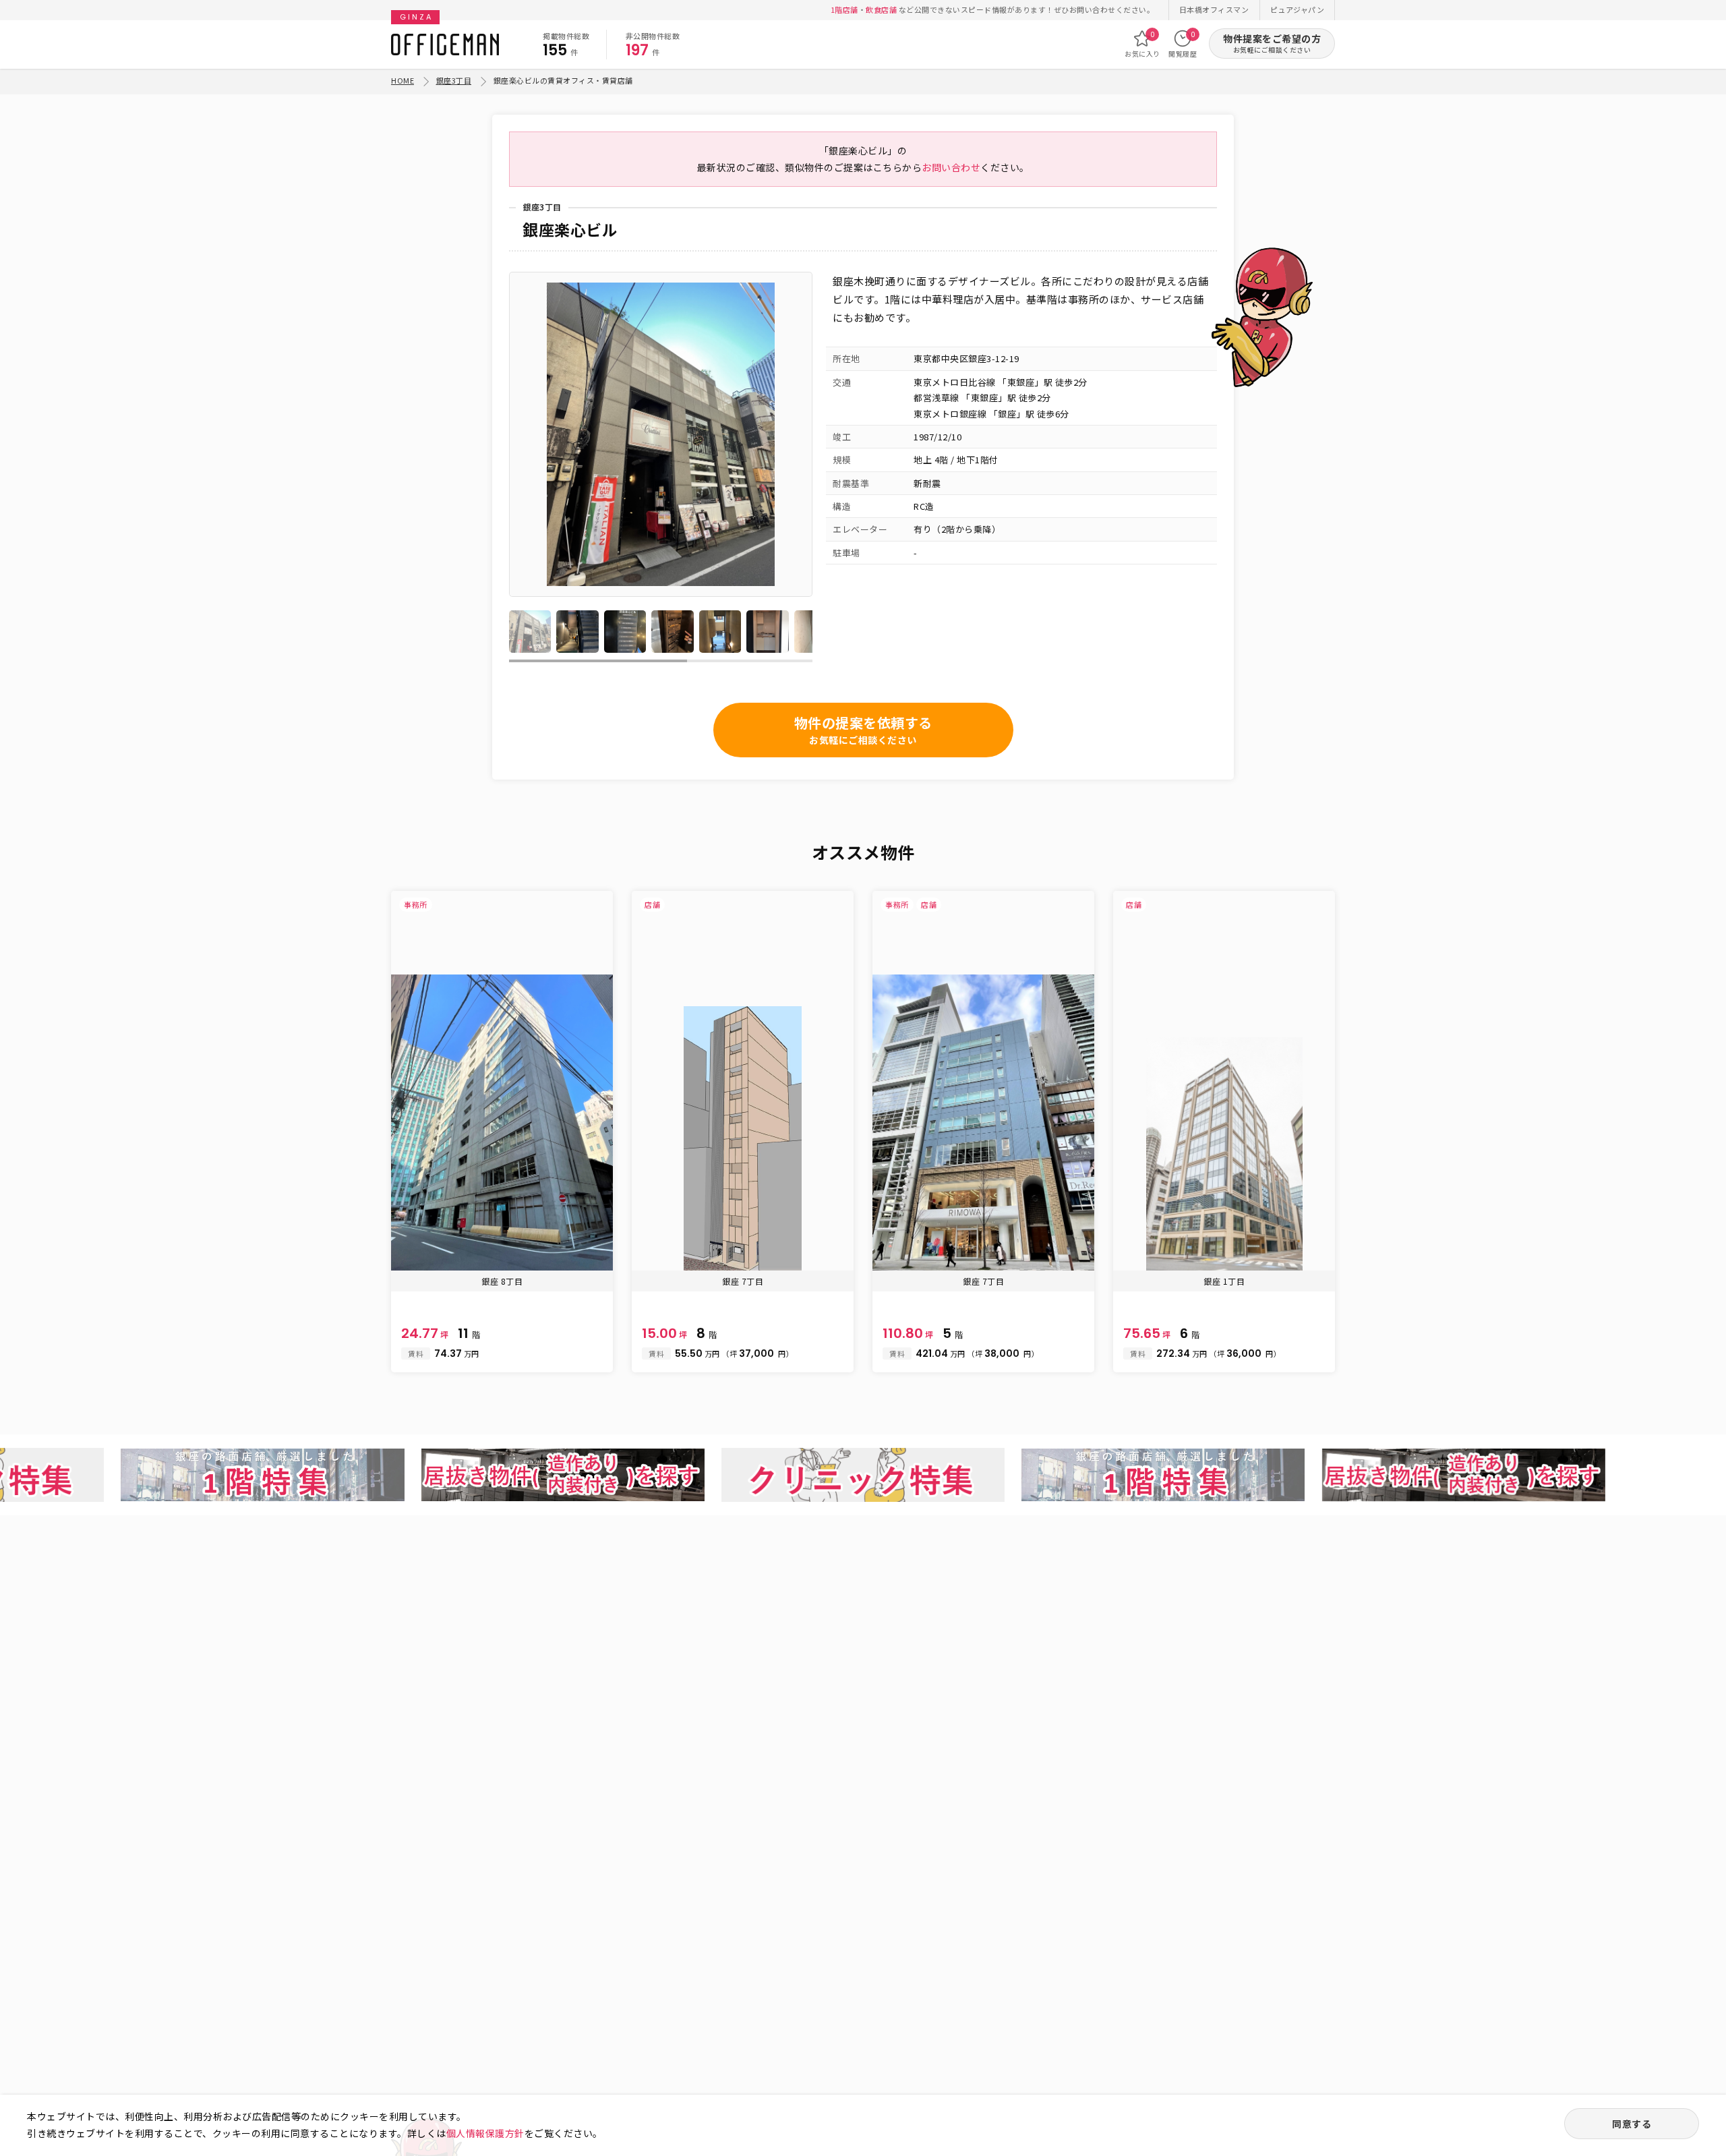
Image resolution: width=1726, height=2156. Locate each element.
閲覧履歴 (1183, 44)
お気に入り (1142, 44)
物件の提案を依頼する (863, 730)
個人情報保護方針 (485, 2133)
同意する (1632, 2124)
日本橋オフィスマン (1214, 9)
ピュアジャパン (1298, 9)
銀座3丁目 (454, 80)
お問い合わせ (951, 167)
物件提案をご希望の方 (1272, 43)
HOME (403, 80)
